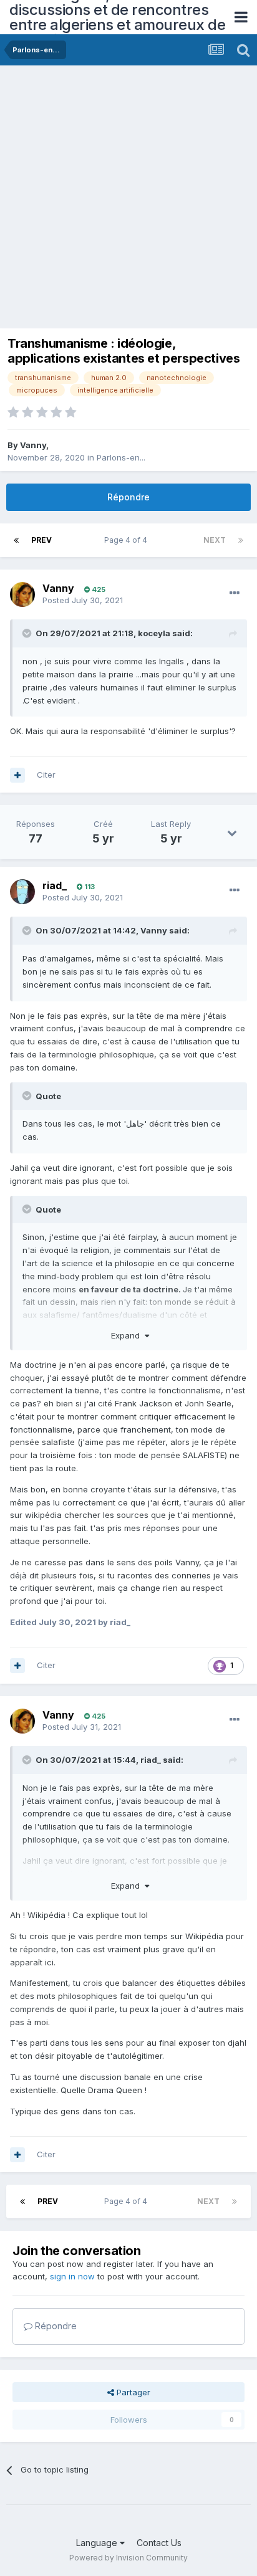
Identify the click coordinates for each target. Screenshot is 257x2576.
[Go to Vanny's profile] (22, 594)
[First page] (16, 540)
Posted (83, 600)
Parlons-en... (121, 457)
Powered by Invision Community (128, 2558)
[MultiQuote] (17, 775)
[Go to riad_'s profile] (22, 892)
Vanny (33, 445)
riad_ (55, 885)
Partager (132, 2392)
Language (98, 2543)
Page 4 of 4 (128, 540)
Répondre (128, 497)
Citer (46, 775)
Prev (41, 540)
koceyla (154, 633)
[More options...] (235, 593)
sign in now (72, 2276)
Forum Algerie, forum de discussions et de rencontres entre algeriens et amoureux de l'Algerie (117, 17)
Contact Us (159, 2543)
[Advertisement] (128, 200)
